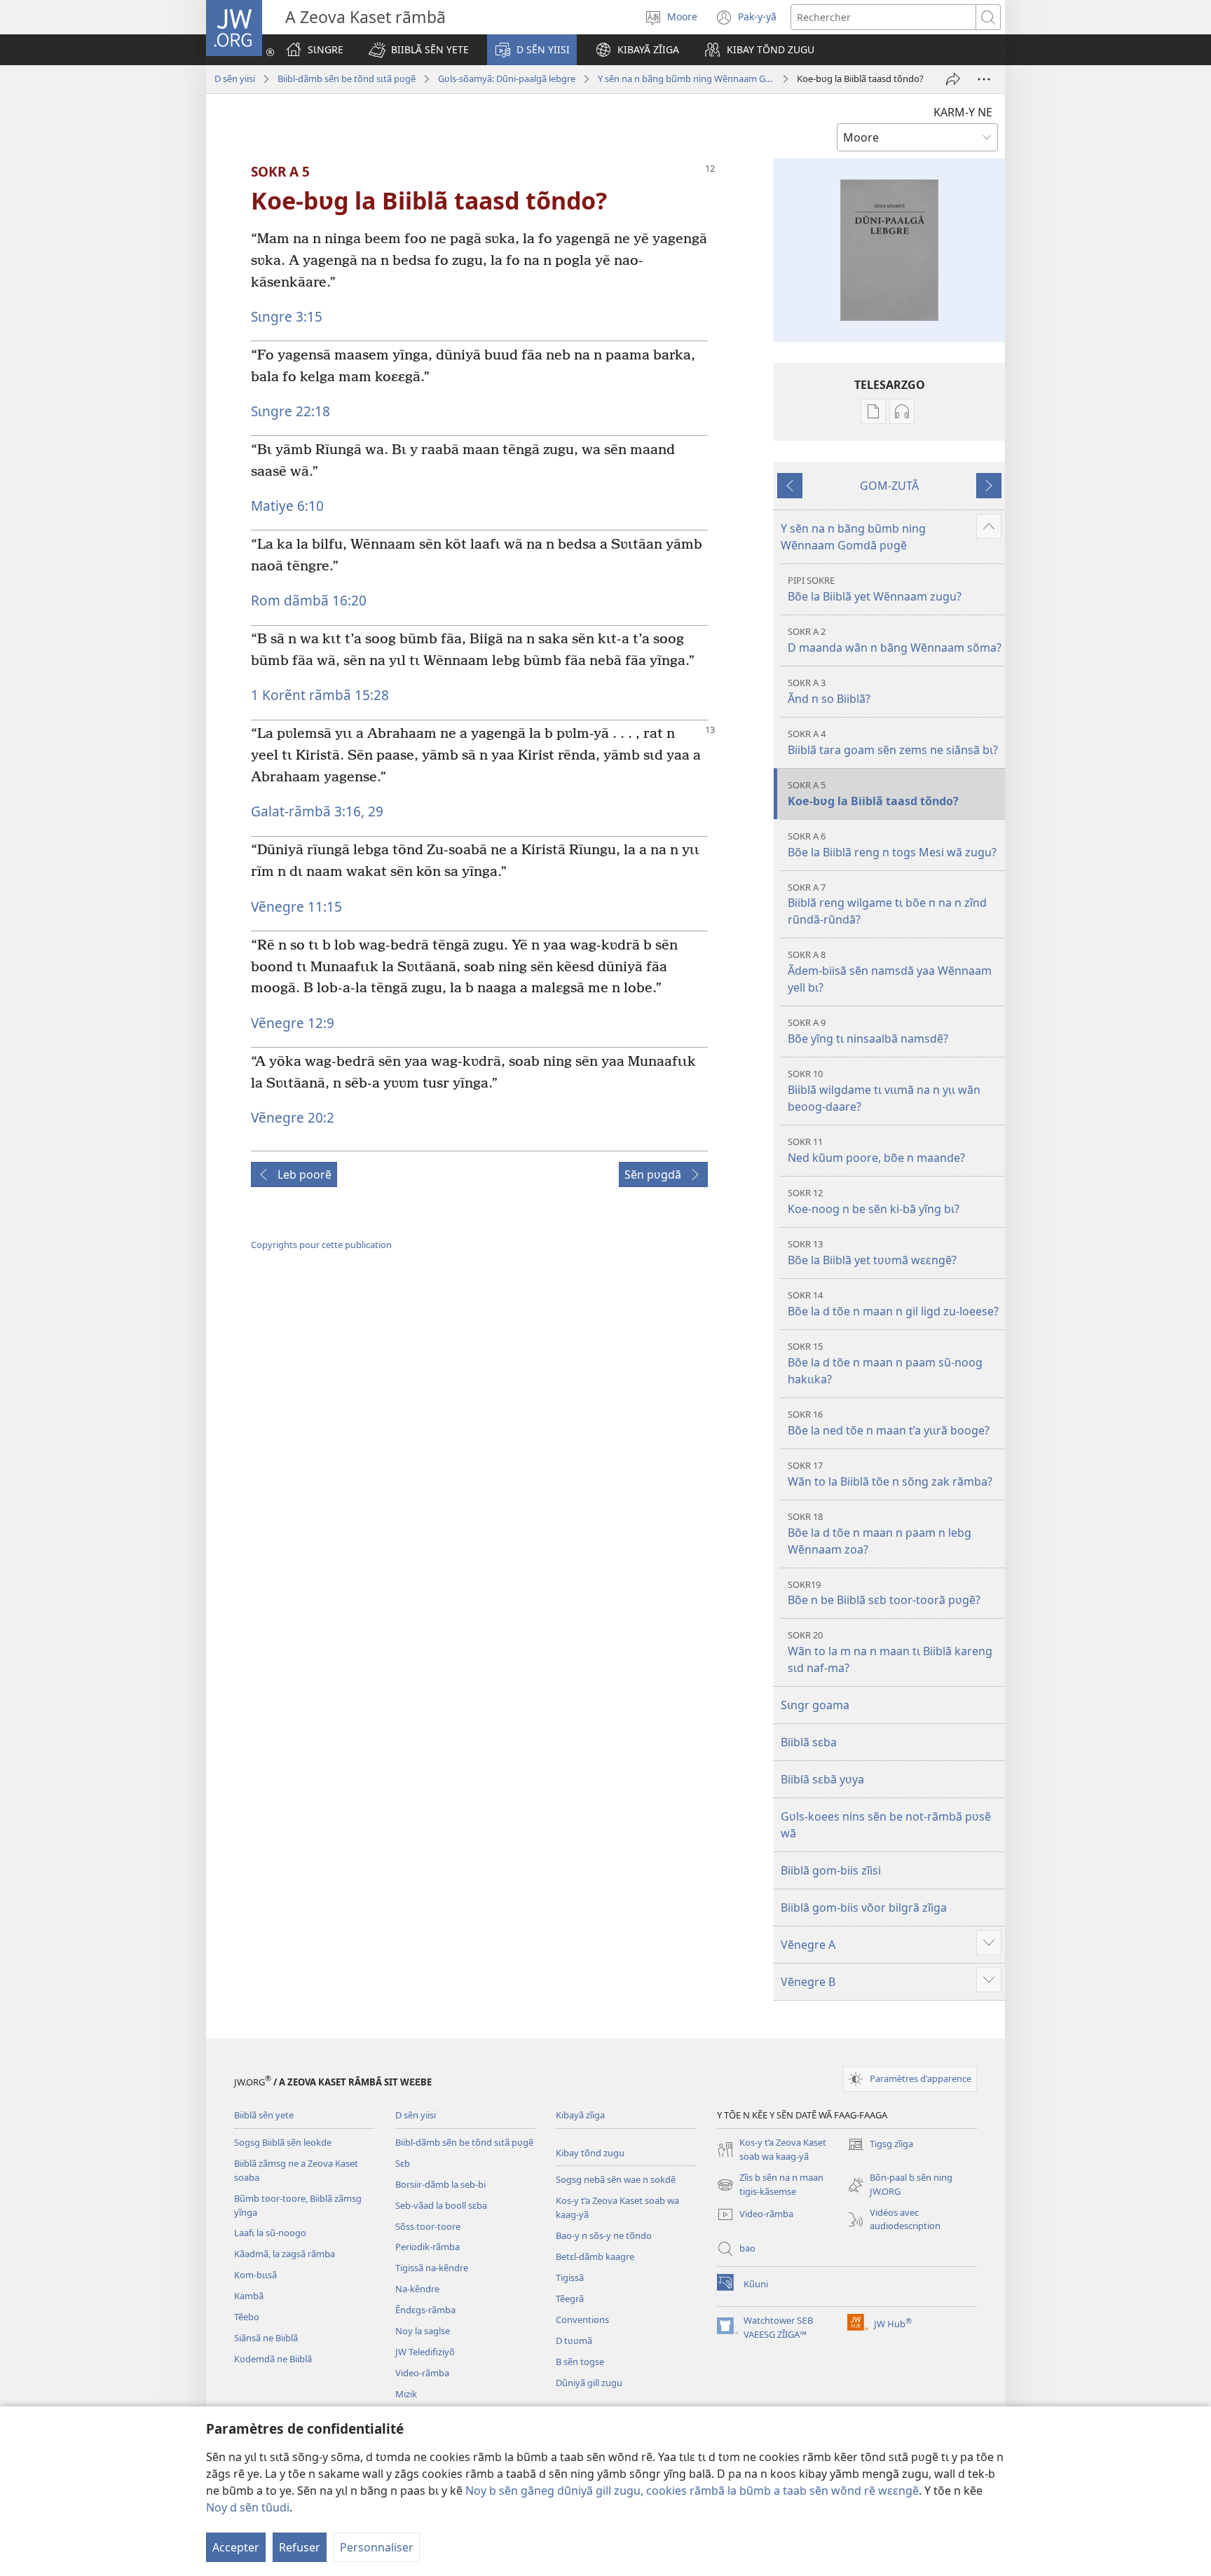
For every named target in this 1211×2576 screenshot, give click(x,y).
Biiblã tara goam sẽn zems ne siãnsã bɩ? (893, 742)
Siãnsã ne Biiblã (266, 2338)
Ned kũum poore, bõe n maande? (876, 1150)
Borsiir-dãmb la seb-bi (440, 2184)
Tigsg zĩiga (880, 2145)
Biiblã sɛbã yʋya (822, 1779)
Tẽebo (247, 2317)
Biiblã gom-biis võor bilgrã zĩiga (864, 1907)
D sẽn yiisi (235, 78)
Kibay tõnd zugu (590, 2153)
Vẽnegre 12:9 (293, 1023)
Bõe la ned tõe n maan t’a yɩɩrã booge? (889, 1423)
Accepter (236, 2547)
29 (374, 811)
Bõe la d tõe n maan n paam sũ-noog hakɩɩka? (885, 1363)
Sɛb (403, 2163)
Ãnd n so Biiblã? (829, 691)
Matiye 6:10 (287, 506)
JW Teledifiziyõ (425, 2352)
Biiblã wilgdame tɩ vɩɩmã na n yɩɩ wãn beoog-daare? (884, 1091)
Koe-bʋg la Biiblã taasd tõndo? (873, 794)
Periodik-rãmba (427, 2247)
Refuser (300, 2547)
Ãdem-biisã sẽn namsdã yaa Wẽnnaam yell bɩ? (890, 972)
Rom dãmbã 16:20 (309, 600)
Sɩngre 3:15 (287, 316)
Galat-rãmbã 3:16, (308, 811)
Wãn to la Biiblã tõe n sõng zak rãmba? (890, 1474)
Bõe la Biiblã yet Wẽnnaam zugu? (875, 589)
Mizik (406, 2394)
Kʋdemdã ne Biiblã (273, 2359)
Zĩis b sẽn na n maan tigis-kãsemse (770, 2185)
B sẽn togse (580, 2362)
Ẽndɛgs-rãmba (425, 2310)
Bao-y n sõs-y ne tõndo (604, 2235)
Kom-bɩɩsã (255, 2275)
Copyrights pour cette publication (321, 1245)
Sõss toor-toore (428, 2226)
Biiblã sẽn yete (264, 2115)
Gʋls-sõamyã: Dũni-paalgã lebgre (507, 78)
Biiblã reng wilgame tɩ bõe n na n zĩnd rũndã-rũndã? (887, 904)
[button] (419, 50)
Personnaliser (377, 2547)
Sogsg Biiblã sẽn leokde (283, 2142)
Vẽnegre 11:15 (296, 906)
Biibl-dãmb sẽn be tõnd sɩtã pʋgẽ (347, 78)
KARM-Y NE (963, 112)
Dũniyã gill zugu (589, 2383)
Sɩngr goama (815, 1705)
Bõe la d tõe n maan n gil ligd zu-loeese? (893, 1304)
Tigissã (570, 2277)
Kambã (249, 2296)
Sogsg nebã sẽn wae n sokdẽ (616, 2179)
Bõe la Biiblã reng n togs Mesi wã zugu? (892, 845)
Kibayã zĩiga (580, 2115)
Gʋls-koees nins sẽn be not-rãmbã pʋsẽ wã (886, 1825)
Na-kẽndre (417, 2289)
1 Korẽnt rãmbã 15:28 (320, 695)
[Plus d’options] (984, 79)
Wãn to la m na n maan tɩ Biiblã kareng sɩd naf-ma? (890, 1652)
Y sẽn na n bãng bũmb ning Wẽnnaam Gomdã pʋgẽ (686, 78)
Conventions (582, 2320)
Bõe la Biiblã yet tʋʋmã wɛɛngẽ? (872, 1253)
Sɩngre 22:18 (290, 411)
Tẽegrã (570, 2298)
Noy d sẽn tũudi (248, 2507)
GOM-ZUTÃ (889, 486)
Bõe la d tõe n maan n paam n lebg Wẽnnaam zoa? (880, 1534)
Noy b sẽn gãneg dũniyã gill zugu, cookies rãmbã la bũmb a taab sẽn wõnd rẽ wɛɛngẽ (692, 2491)
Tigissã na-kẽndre (432, 2268)
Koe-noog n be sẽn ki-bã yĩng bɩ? (874, 1201)
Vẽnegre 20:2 (293, 1117)
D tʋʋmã (574, 2341)
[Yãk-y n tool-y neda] (953, 79)
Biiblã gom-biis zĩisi (831, 1870)
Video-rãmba (422, 2373)
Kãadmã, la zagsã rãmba (285, 2254)
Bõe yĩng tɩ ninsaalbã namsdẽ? (868, 1031)
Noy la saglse (423, 2331)
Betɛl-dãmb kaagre (595, 2256)
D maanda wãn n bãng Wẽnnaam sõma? (895, 640)
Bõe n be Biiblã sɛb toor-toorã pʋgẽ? (884, 1593)
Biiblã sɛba (809, 1742)
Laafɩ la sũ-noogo (270, 2233)
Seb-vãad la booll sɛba (441, 2205)
